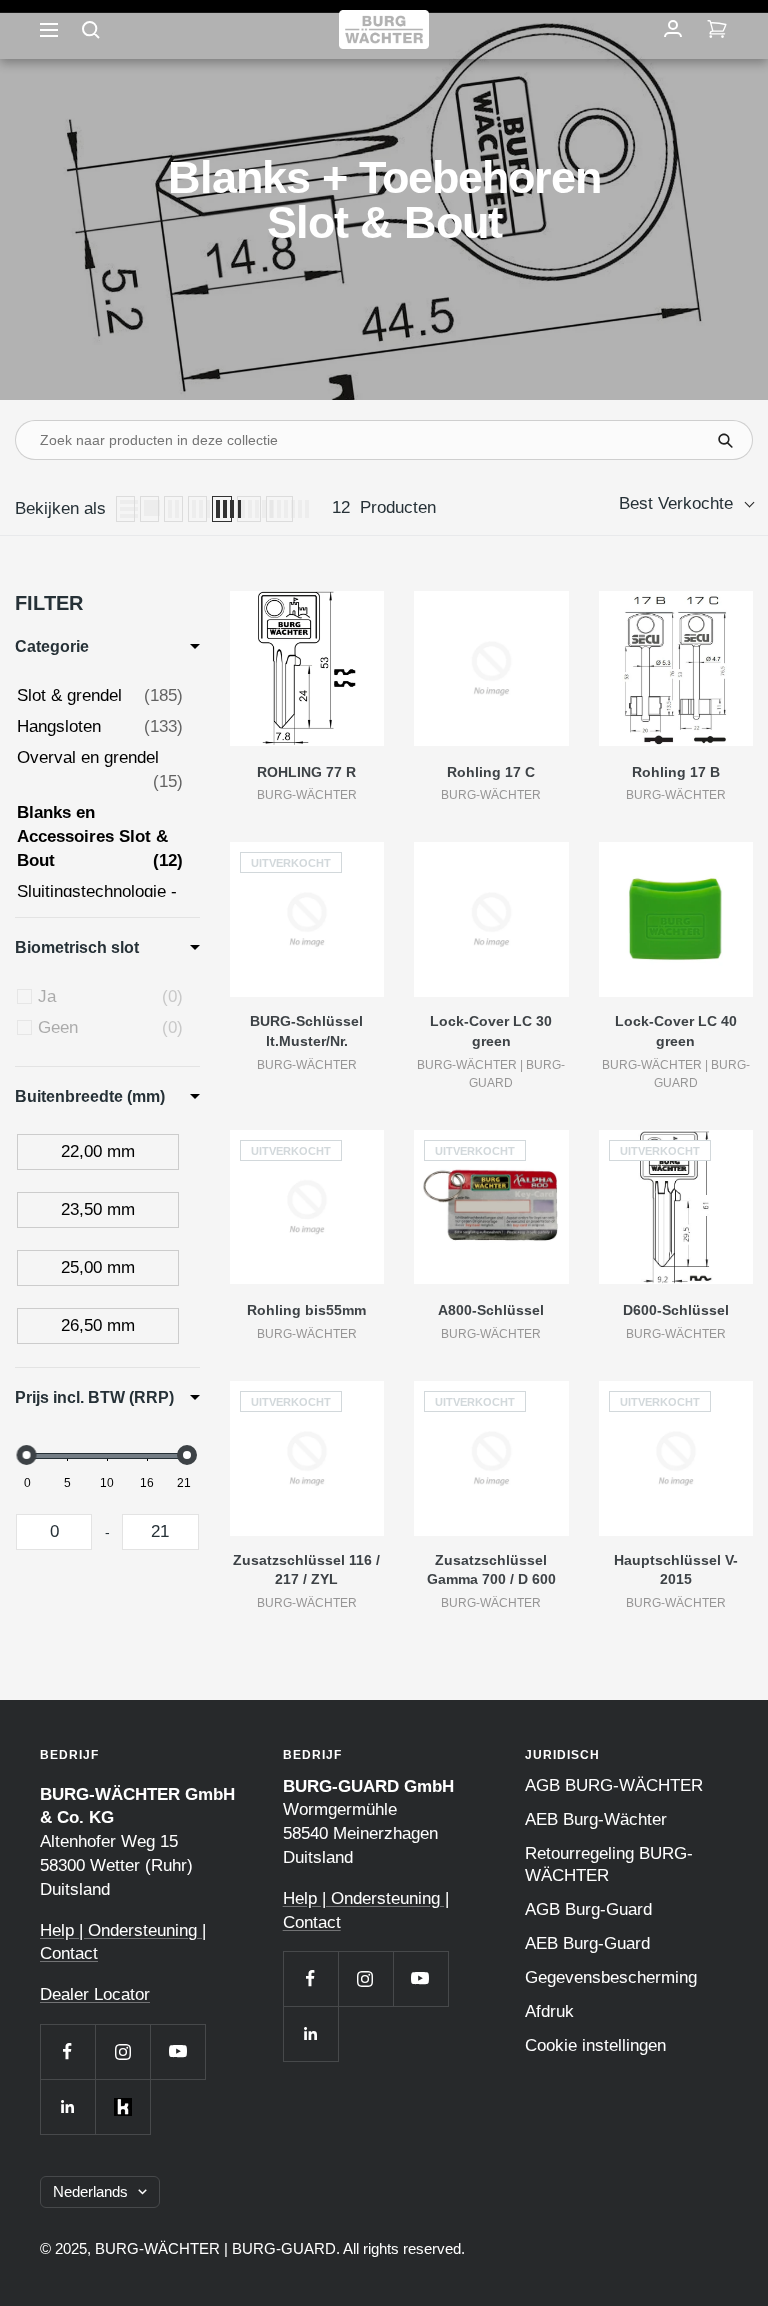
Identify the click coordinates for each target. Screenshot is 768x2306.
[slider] (27, 1455)
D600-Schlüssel (676, 1310)
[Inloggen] (673, 30)
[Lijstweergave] (125, 509)
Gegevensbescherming (611, 1977)
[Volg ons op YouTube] (177, 2051)
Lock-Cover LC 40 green (676, 1031)
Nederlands (90, 2191)
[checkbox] (110, 997)
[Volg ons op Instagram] (122, 2051)
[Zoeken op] (91, 30)
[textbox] (54, 1532)
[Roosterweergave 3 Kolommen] (197, 509)
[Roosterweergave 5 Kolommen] (249, 509)
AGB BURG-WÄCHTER (614, 1785)
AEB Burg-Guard (587, 1943)
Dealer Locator (95, 1994)
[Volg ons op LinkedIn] (67, 2106)
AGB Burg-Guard (588, 1909)
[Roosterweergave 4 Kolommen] (222, 509)
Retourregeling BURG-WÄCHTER (609, 1864)
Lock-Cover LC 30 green (491, 1031)
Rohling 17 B (676, 772)
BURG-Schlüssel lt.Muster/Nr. (306, 1031)
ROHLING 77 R (306, 772)
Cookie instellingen (595, 2045)
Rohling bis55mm (306, 1310)
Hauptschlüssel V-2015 (676, 1570)
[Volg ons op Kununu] (122, 2106)
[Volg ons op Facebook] (67, 2051)
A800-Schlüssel (491, 1310)
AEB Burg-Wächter (596, 1819)
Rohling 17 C (491, 772)
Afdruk (549, 2011)
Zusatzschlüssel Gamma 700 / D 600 (491, 1570)
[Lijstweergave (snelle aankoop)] (149, 509)
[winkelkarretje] (717, 30)
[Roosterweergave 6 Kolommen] (280, 509)
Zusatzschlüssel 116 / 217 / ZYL (306, 1570)
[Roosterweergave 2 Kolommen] (173, 509)
